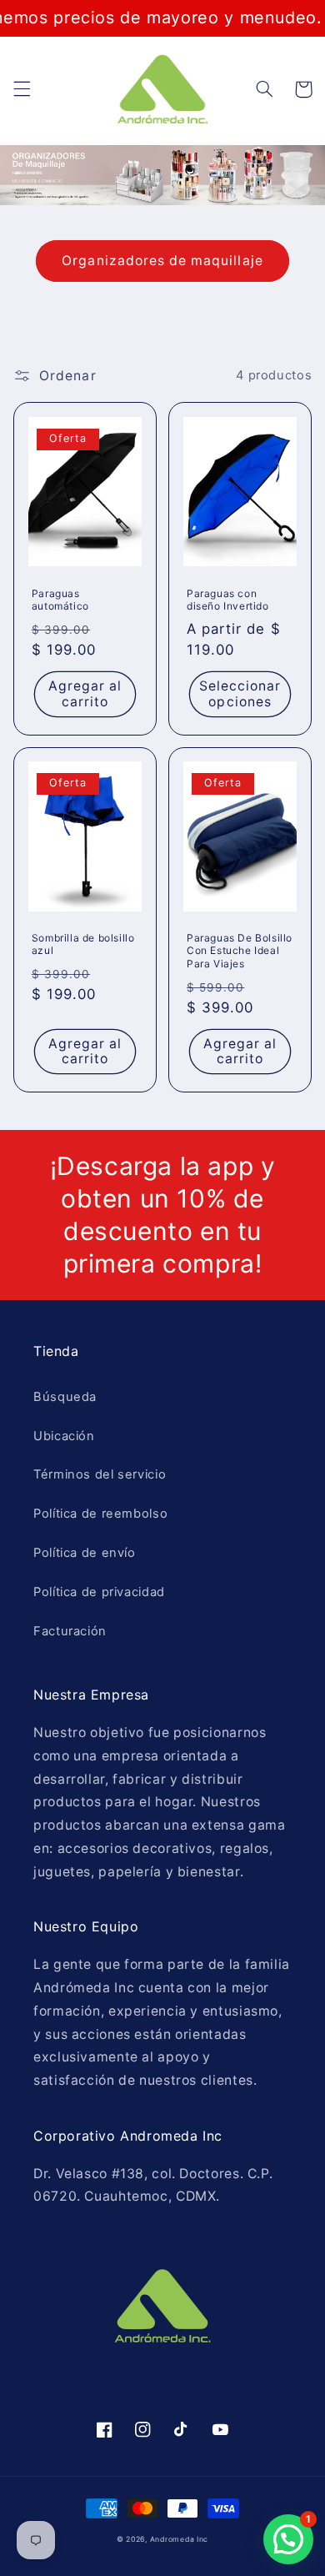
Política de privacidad (99, 1592)
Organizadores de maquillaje (162, 261)
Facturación (70, 1631)
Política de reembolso (100, 1514)
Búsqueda (65, 1397)
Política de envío (85, 1553)
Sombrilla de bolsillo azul (83, 944)
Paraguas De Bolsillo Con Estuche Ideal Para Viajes (240, 951)
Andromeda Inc (180, 2539)
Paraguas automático (60, 600)
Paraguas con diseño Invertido (228, 600)
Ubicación (64, 1436)
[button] (22, 89)
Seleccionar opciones (240, 694)
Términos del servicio (100, 1474)
